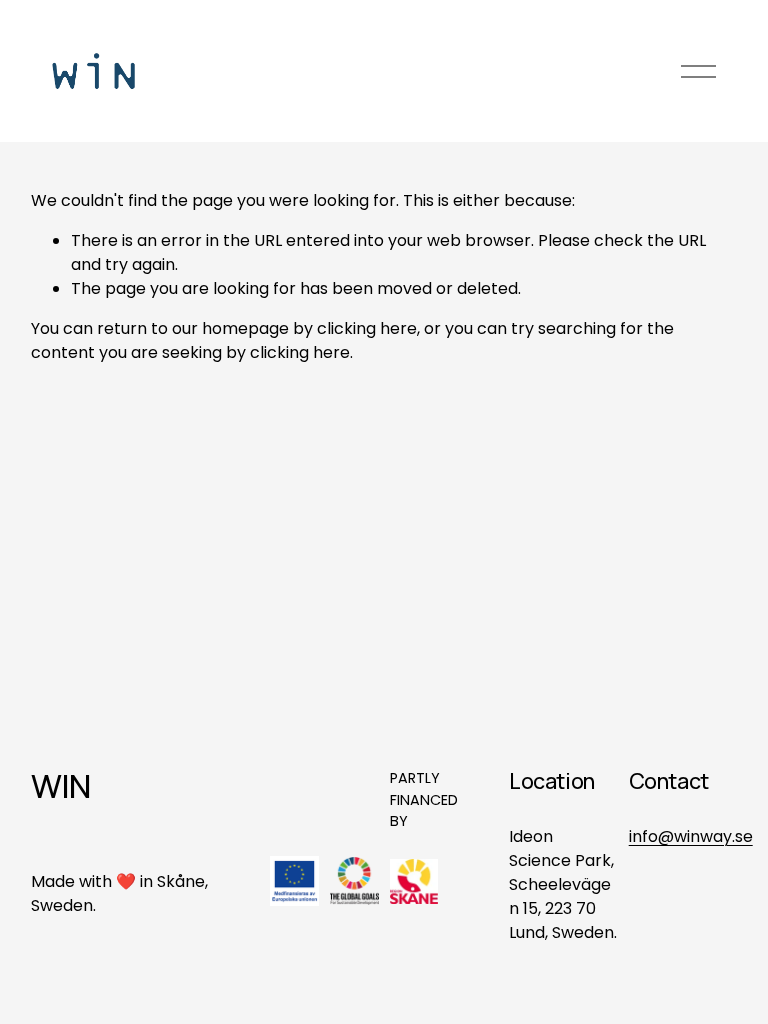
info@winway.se (691, 836)
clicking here (367, 328)
